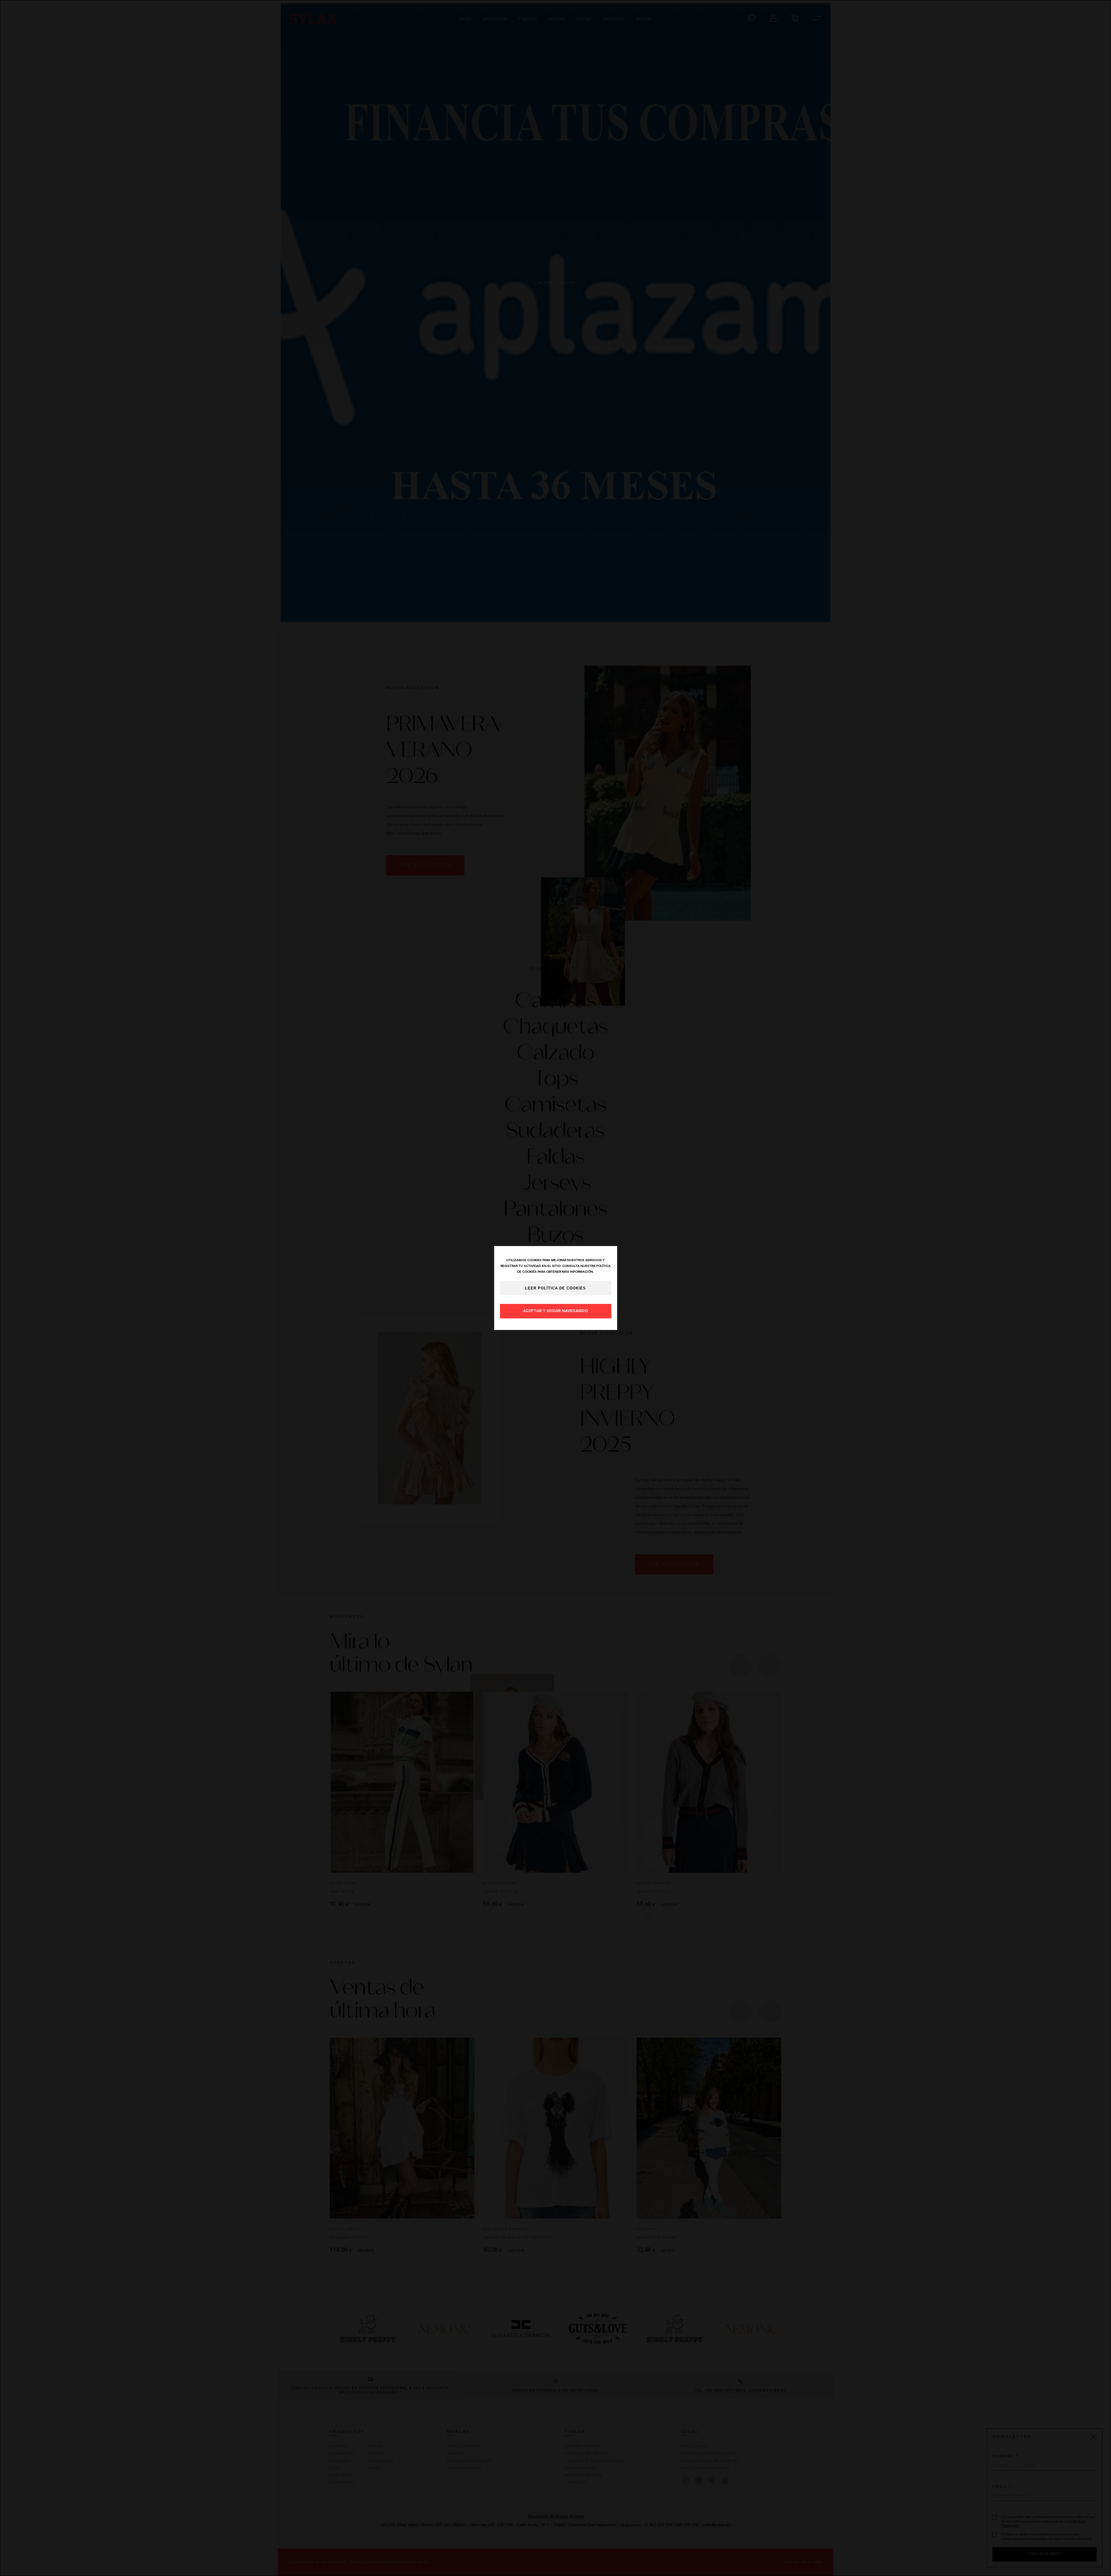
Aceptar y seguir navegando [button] (556, 1311)
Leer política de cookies (555, 1288)
